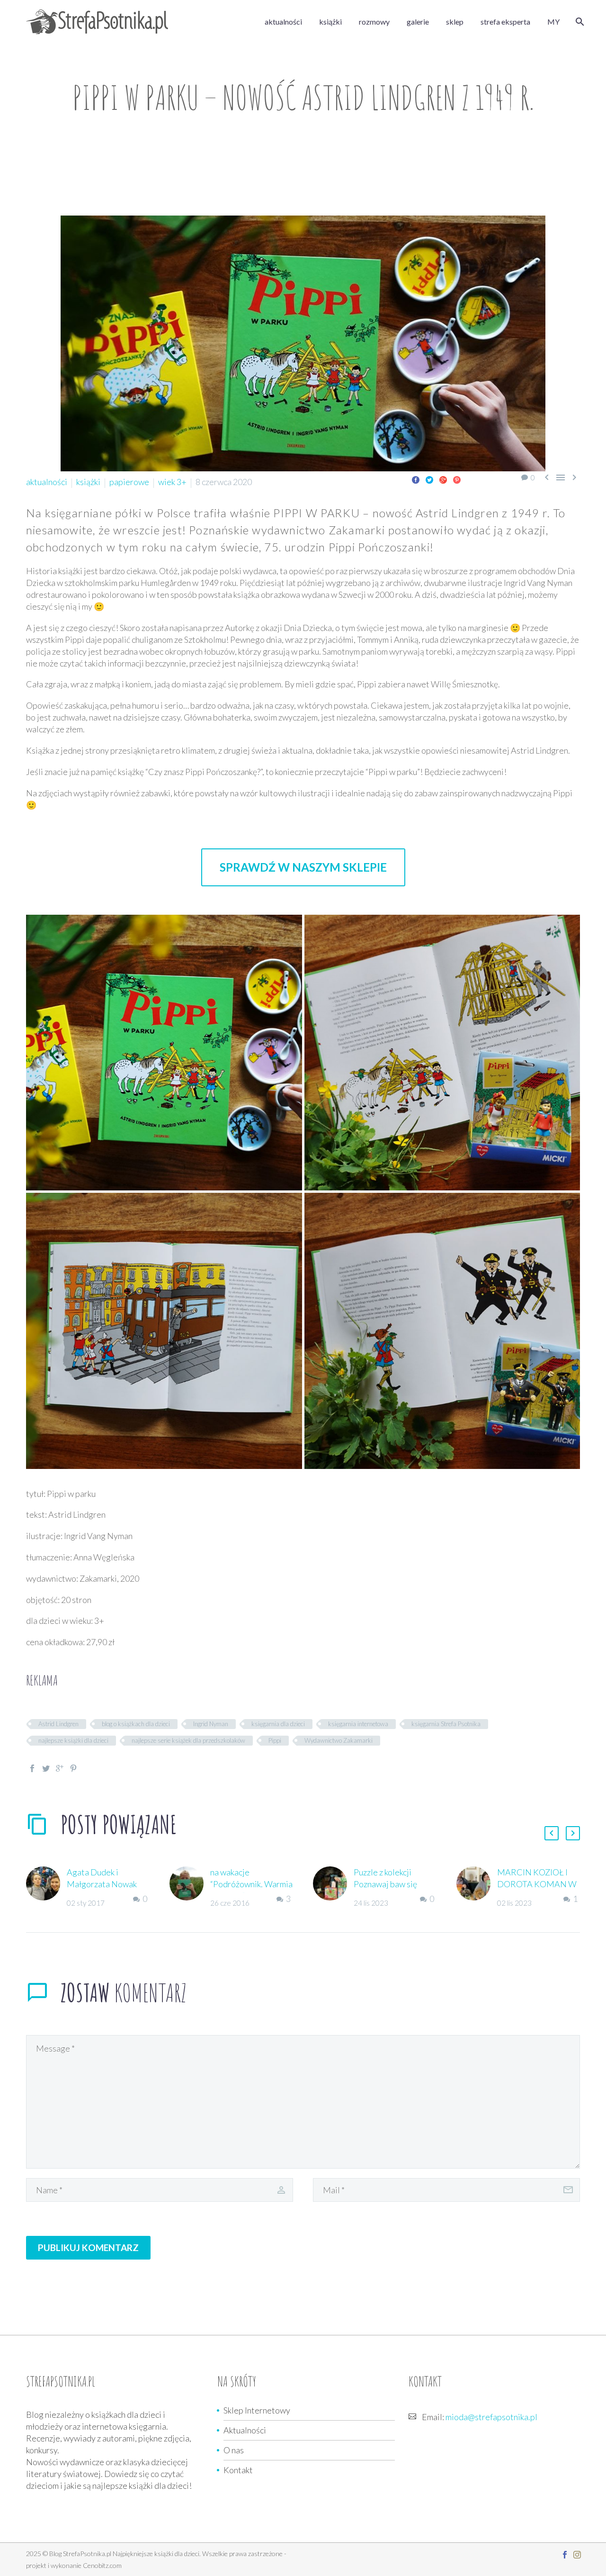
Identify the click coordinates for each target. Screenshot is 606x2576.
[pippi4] (164, 1331)
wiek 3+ (172, 482)
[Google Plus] (443, 480)
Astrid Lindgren (58, 1724)
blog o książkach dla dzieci (136, 1724)
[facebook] (565, 2555)
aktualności (283, 22)
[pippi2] (164, 1053)
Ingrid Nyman (211, 1724)
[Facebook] (416, 480)
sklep (455, 22)
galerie (418, 22)
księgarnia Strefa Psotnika (446, 1724)
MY (553, 22)
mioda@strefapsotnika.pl (491, 2417)
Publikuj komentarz (88, 2247)
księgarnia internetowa (358, 1724)
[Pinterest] (457, 480)
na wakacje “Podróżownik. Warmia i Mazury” (251, 1884)
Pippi (275, 1740)
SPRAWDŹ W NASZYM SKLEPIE (303, 867)
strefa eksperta (505, 22)
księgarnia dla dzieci (278, 1724)
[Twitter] (429, 480)
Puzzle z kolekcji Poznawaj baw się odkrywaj (385, 1884)
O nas (234, 2450)
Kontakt (238, 2470)
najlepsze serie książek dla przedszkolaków (188, 1740)
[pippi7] (442, 1053)
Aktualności (245, 2430)
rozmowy (374, 22)
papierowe (129, 482)
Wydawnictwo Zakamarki (339, 1740)
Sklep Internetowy (257, 2410)
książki (330, 22)
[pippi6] (442, 1331)
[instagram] (577, 2555)
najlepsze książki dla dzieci (73, 1740)
